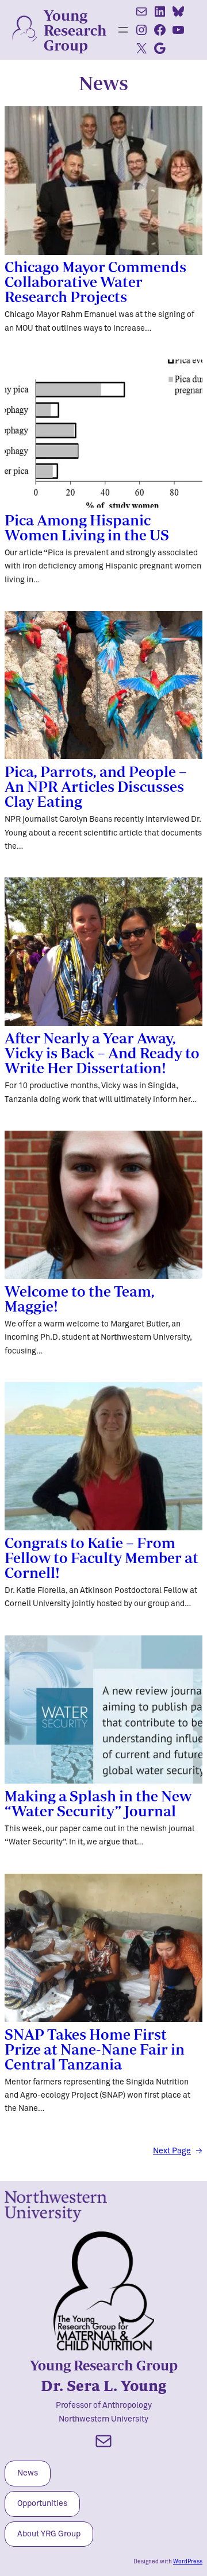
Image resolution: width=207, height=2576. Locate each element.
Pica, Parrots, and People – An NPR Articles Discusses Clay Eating (96, 786)
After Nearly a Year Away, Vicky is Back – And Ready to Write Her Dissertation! (102, 1053)
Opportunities (42, 2504)
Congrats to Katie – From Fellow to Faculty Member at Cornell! (101, 1557)
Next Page (178, 2151)
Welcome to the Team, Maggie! (80, 1298)
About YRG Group (49, 2534)
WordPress (188, 2562)
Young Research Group (75, 30)
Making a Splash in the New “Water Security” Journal (98, 1803)
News (28, 2473)
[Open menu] (123, 30)
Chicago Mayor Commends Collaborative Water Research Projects (95, 281)
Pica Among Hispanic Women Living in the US (87, 527)
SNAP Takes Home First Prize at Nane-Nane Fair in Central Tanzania (95, 2049)
